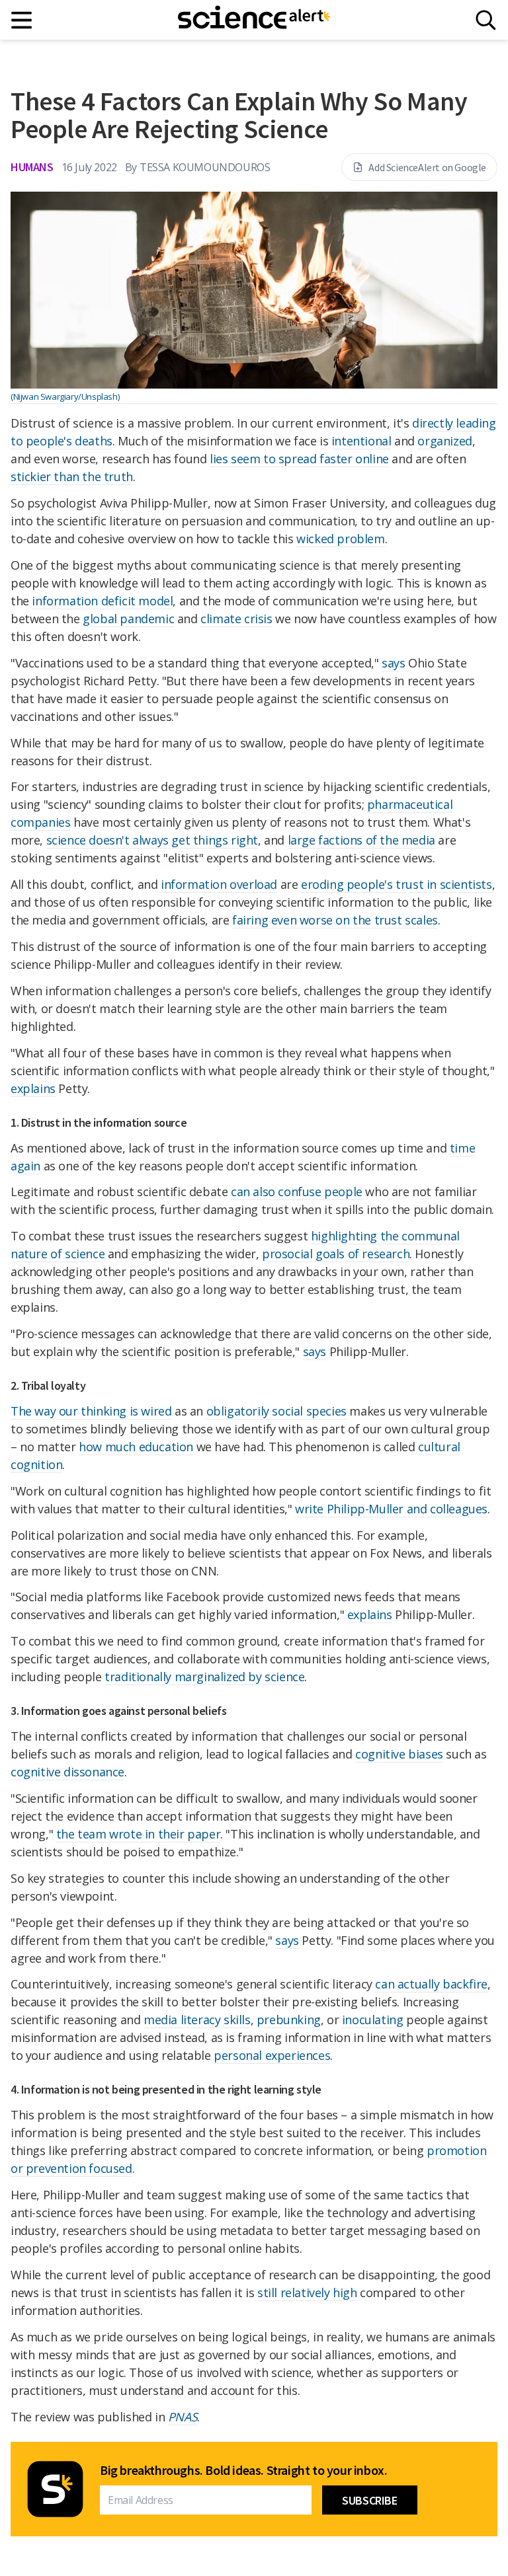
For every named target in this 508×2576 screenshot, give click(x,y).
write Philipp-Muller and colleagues (391, 1509)
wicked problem (340, 539)
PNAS (183, 2417)
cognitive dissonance (67, 1772)
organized (444, 441)
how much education (136, 1447)
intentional (361, 441)
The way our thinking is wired (91, 1411)
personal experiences (272, 2055)
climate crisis (236, 619)
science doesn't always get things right (152, 840)
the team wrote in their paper (138, 1834)
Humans (32, 167)
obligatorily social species (276, 1411)
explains (33, 1088)
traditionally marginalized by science (204, 1677)
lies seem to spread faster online (299, 459)
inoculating (373, 2020)
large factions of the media (361, 840)
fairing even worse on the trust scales (335, 920)
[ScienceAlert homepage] (254, 20)
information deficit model (102, 601)
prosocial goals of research (336, 1254)
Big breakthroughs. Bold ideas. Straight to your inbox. (243, 2470)
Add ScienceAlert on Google (427, 167)
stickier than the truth (72, 476)
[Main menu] (22, 20)
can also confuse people (297, 1192)
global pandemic (128, 619)
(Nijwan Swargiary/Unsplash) (65, 397)
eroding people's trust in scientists (397, 884)
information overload (219, 884)
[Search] (486, 20)
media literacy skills (197, 2020)
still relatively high (307, 2292)
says (393, 663)
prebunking (289, 2020)
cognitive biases (399, 1754)
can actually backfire (431, 1984)
